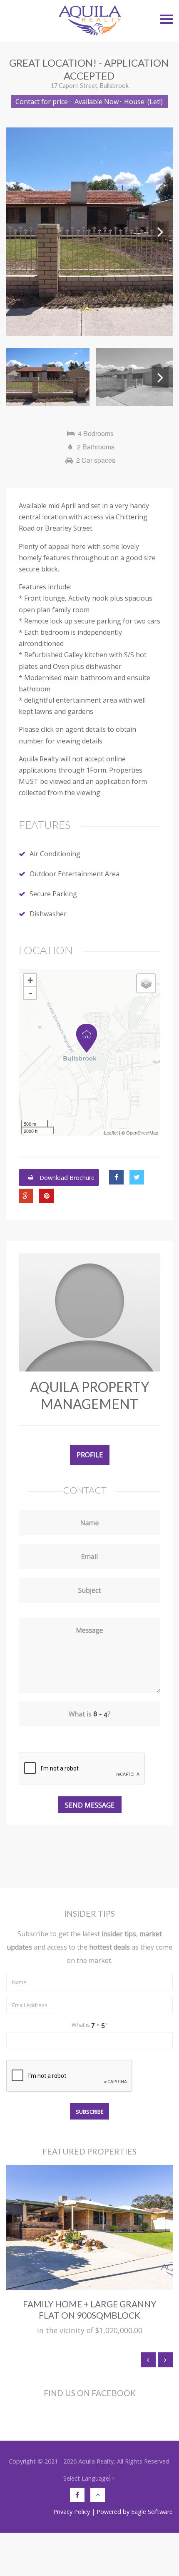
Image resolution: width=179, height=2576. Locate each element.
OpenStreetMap (142, 1132)
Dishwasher (48, 914)
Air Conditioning (55, 854)
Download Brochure (66, 1177)
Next (160, 232)
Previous (19, 232)
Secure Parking (53, 894)
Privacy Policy (72, 2512)
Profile (90, 1455)
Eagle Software (152, 2512)
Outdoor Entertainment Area (75, 874)
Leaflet (111, 1132)
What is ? (89, 2025)
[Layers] (146, 983)
